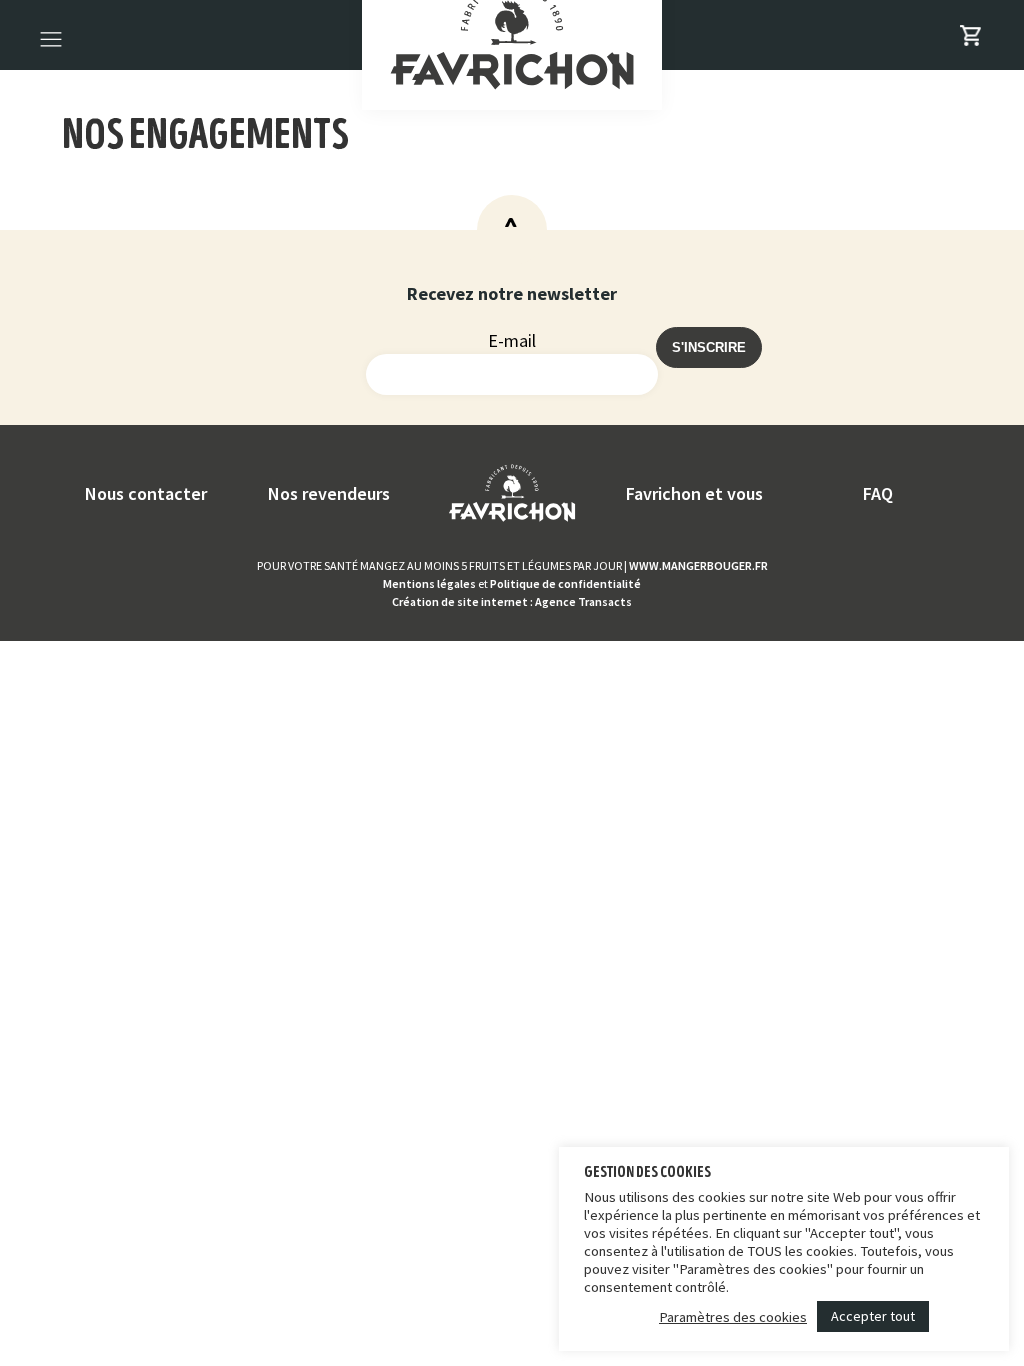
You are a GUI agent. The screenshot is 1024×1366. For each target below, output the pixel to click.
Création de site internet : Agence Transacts (512, 601)
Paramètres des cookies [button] (733, 1317)
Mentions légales (429, 583)
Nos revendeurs (329, 493)
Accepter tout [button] (873, 1316)
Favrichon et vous (694, 493)
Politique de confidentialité (565, 583)
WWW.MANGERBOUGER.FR (698, 565)
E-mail (512, 340)
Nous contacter (146, 493)
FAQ (878, 493)
